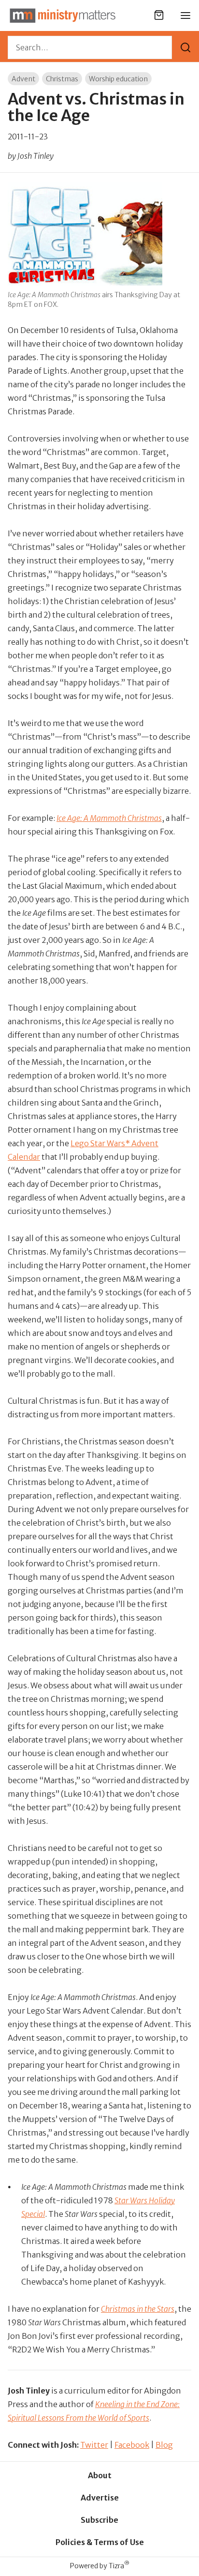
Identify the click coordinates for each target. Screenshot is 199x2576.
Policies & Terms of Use (100, 2542)
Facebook (132, 2445)
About (100, 2475)
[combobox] (90, 47)
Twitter (94, 2445)
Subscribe (99, 2520)
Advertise (100, 2498)
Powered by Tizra (100, 2566)
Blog (164, 2445)
